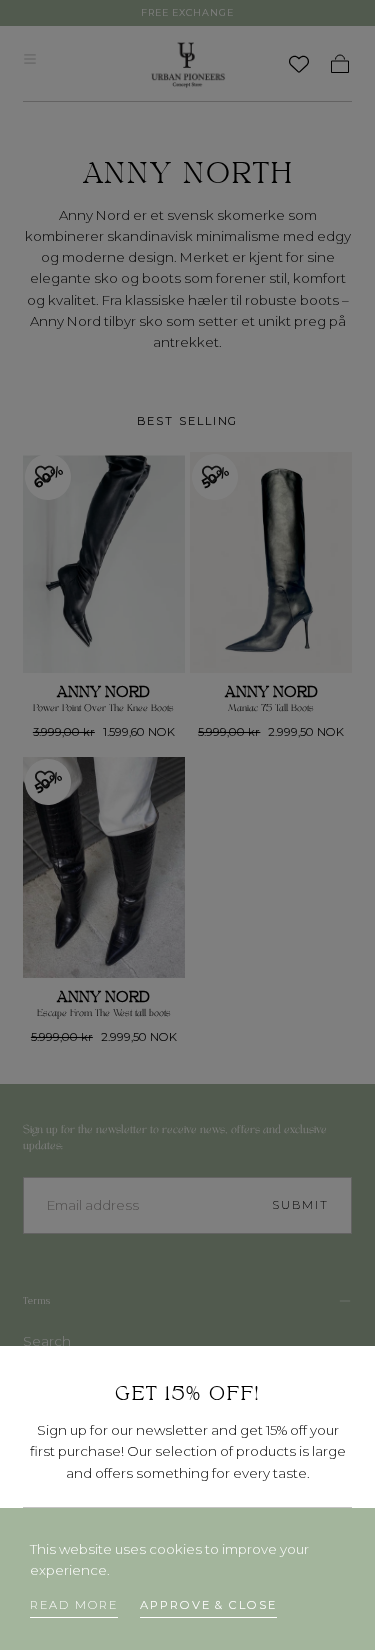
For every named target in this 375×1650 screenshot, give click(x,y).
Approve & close (208, 1605)
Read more (73, 1605)
